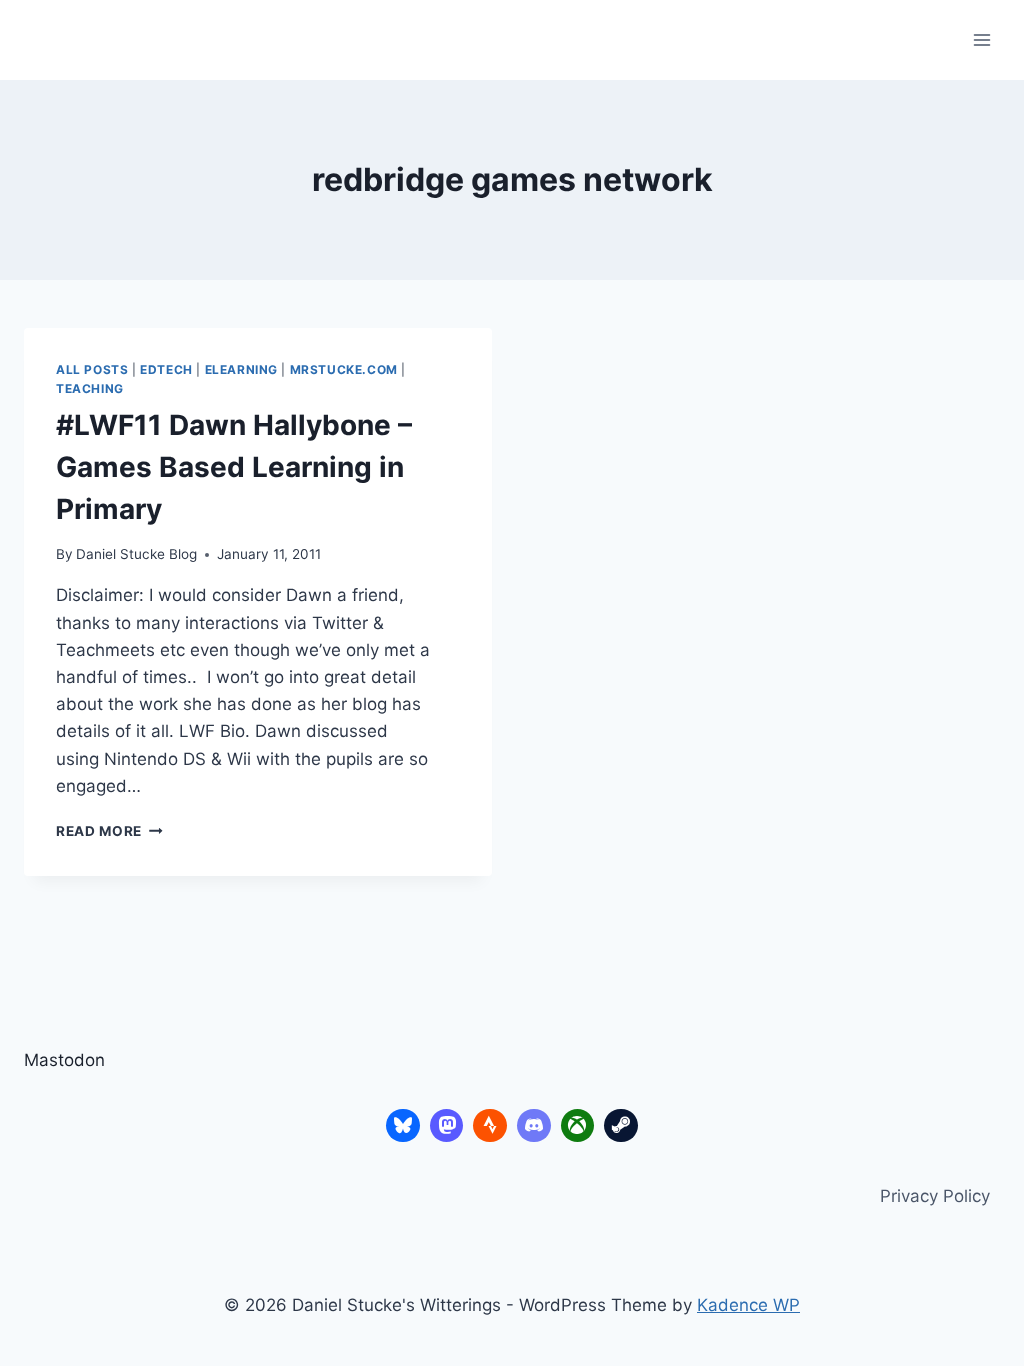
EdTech (166, 369)
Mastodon (64, 1060)
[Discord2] (534, 1126)
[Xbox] (578, 1126)
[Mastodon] (447, 1126)
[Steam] (621, 1126)
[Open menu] (981, 39)
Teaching (90, 388)
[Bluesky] (403, 1126)
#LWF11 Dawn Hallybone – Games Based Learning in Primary (234, 467)
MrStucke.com (344, 369)
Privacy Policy (935, 1196)
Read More (109, 831)
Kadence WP (748, 1305)
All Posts (92, 369)
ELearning (241, 369)
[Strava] (490, 1126)
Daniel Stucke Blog (136, 554)
